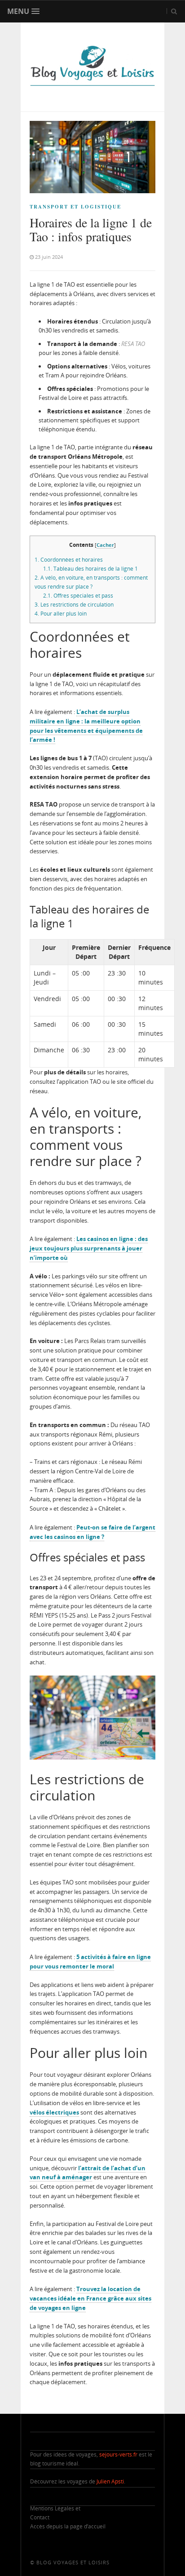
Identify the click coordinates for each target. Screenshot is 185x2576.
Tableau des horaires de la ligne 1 (90, 569)
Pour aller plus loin (61, 614)
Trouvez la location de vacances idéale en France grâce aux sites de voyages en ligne (90, 2298)
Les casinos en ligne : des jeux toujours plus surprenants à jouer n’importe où (89, 1248)
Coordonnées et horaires (69, 560)
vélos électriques (54, 2112)
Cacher (105, 545)
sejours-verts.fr (118, 2454)
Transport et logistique (75, 207)
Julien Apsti (110, 2481)
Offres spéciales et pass (78, 596)
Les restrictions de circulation (74, 605)
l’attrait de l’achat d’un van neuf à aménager (88, 2173)
